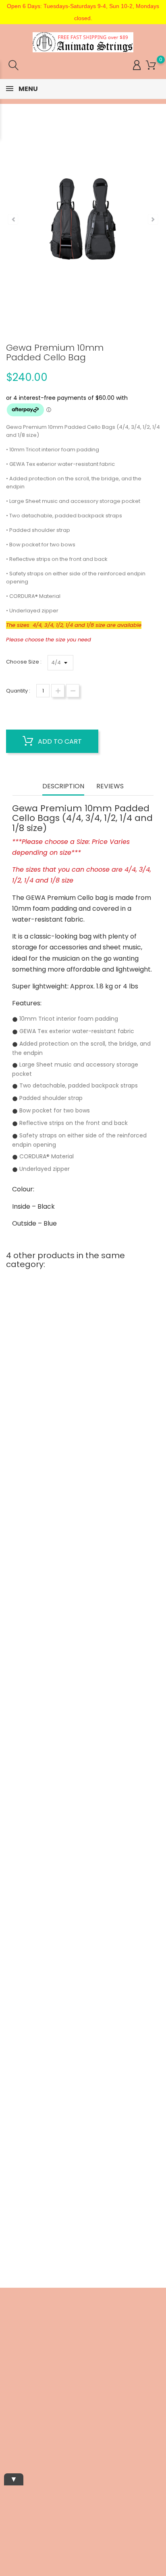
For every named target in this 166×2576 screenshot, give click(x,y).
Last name (14, 2433)
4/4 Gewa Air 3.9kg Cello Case (83, 1492)
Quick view (48, 1469)
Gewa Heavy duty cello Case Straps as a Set (83, 1840)
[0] (151, 65)
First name (14, 2406)
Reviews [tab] (110, 787)
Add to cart (59, 741)
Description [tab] (63, 787)
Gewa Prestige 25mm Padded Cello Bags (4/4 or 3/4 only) (83, 2120)
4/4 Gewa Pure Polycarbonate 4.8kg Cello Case (83, 1768)
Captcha (11, 2461)
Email (7, 2380)
